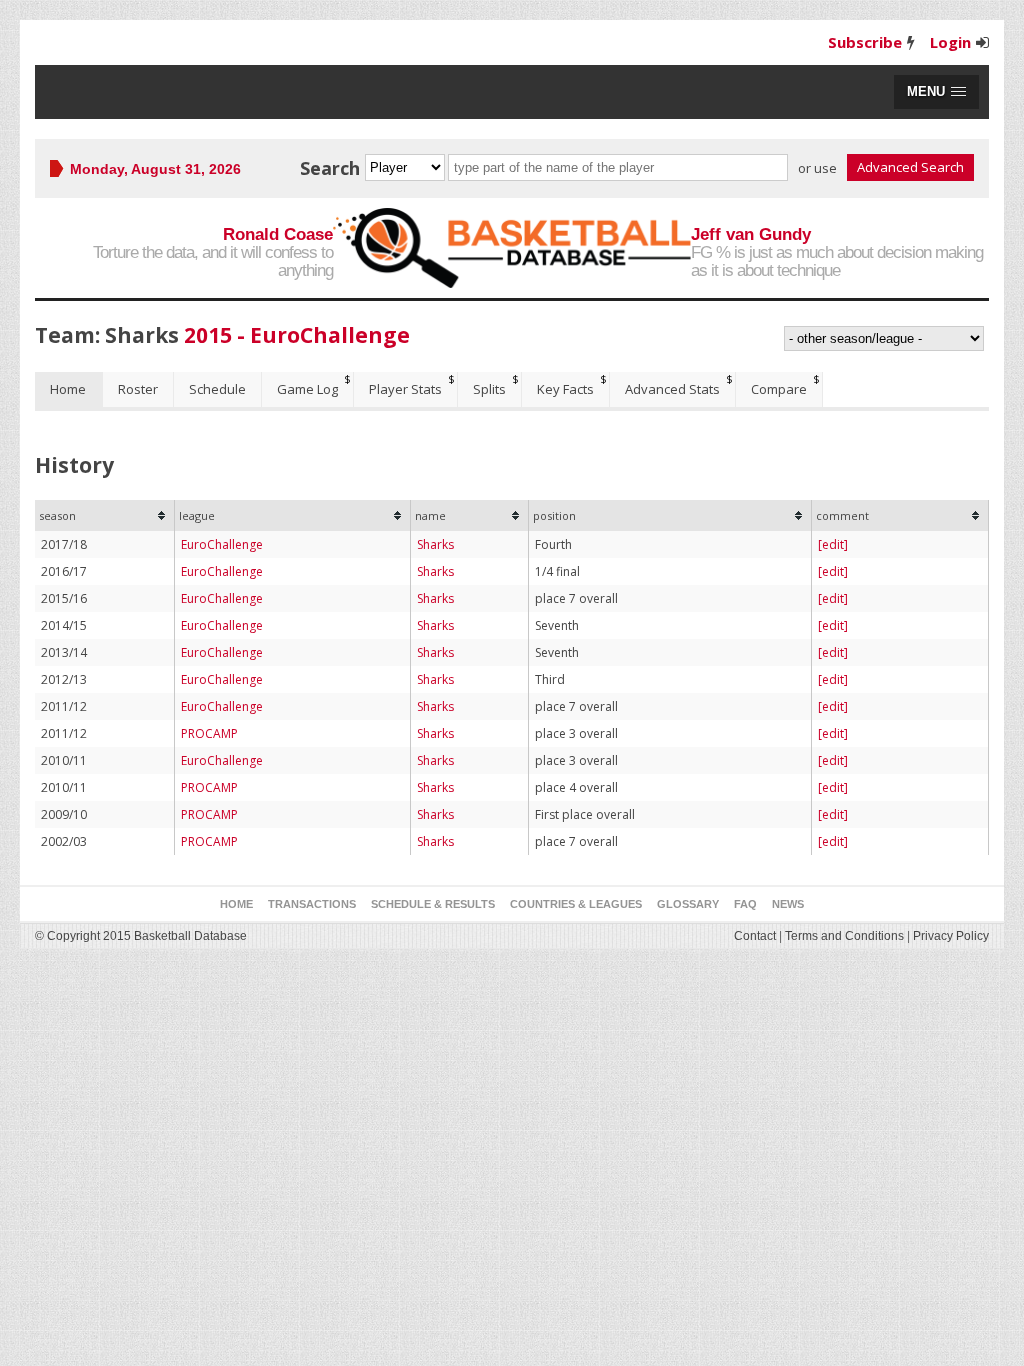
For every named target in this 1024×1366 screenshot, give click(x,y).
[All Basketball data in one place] (511, 248)
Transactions (312, 904)
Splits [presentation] (489, 389)
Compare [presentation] (779, 389)
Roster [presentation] (138, 389)
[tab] (69, 389)
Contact (755, 936)
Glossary (688, 904)
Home (236, 904)
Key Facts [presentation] (565, 389)
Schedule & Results (433, 904)
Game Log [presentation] (307, 389)
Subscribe (865, 42)
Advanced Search (910, 167)
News (788, 904)
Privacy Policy (951, 936)
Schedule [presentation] (217, 389)
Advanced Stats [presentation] (672, 389)
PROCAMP (209, 733)
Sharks (435, 544)
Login (950, 42)
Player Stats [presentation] (405, 389)
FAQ (745, 904)
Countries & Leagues (576, 904)
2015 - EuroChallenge (297, 335)
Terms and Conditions (844, 936)
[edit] (833, 544)
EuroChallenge (222, 544)
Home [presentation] (68, 389)
